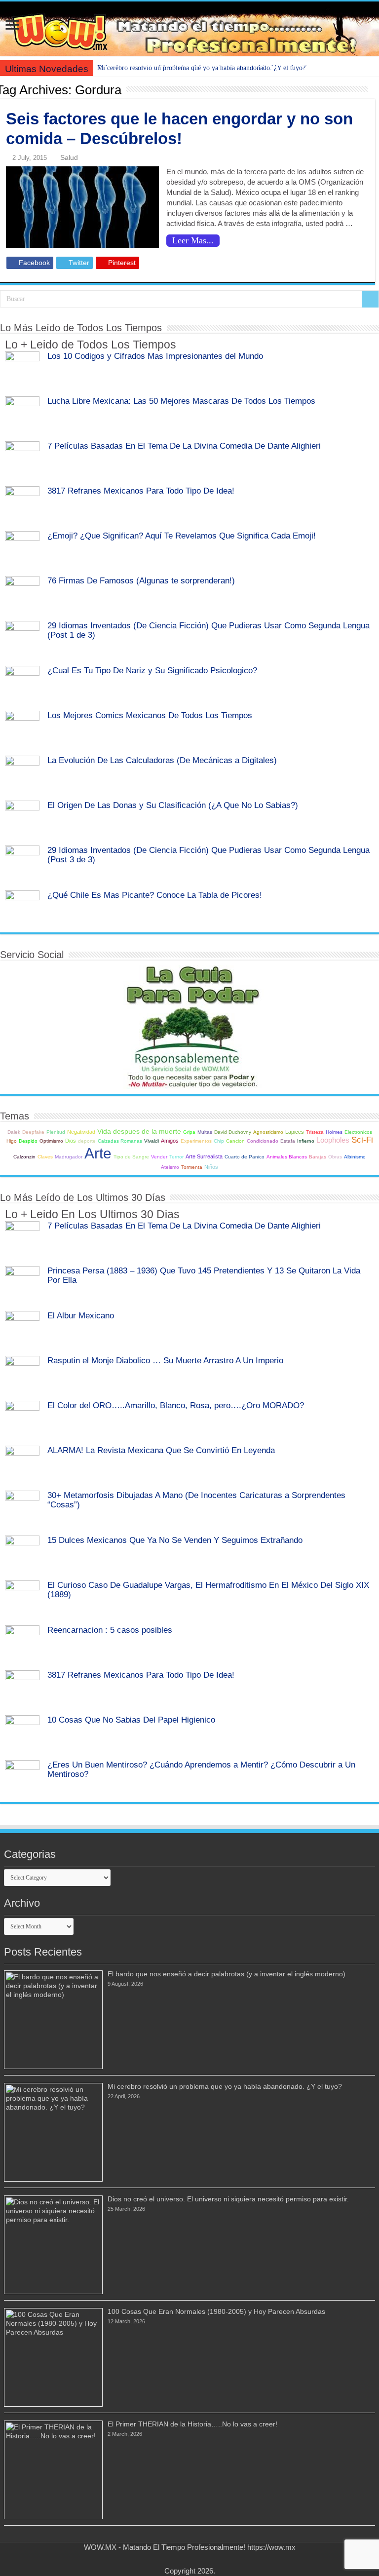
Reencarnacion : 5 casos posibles (110, 1630)
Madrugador (69, 1157)
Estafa (288, 1141)
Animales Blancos (287, 1157)
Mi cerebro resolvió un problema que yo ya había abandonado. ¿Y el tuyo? (201, 68)
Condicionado (263, 1141)
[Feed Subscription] (372, 89)
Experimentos (196, 1141)
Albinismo (355, 1157)
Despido (28, 1141)
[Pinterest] (194, 2559)
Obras (335, 1157)
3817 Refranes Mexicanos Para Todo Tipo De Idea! (141, 491)
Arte (98, 1153)
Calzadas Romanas (120, 1141)
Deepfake (33, 1132)
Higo (12, 1141)
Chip (219, 1141)
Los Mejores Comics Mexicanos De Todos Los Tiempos (150, 715)
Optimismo (51, 1141)
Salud (69, 157)
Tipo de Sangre (131, 1157)
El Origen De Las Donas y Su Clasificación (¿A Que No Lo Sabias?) (173, 805)
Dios (71, 1141)
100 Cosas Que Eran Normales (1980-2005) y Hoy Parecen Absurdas (216, 2311)
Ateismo (170, 1167)
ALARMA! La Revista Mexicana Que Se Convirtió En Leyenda (161, 1450)
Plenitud (56, 1132)
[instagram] (204, 2559)
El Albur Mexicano (81, 1315)
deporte (87, 1141)
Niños (211, 1167)
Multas (205, 1132)
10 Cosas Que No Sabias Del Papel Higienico (131, 1720)
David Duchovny (233, 1132)
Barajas (318, 1157)
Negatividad (81, 1132)
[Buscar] (370, 299)
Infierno (306, 1141)
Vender (159, 1157)
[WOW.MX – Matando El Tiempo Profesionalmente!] (189, 29)
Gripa (189, 1132)
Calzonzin (24, 1157)
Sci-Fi (362, 1140)
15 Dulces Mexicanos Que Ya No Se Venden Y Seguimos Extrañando (175, 1540)
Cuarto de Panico (245, 1157)
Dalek (14, 1132)
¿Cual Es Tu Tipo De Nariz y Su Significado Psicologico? (152, 670)
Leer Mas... (193, 240)
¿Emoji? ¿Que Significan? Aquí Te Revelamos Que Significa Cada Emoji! (182, 536)
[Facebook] (175, 2559)
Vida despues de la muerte (139, 1132)
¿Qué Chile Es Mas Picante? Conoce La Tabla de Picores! (155, 895)
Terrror (176, 1157)
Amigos (170, 1141)
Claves (45, 1157)
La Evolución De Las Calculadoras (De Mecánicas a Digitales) (162, 760)
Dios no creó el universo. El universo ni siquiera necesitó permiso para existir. (228, 2199)
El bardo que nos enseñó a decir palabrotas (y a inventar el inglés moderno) (227, 1974)
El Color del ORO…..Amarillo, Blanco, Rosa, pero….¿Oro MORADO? (176, 1405)
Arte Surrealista (204, 1156)
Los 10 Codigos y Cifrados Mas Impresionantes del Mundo (155, 356)
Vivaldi (152, 1141)
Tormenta (192, 1167)
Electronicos (358, 1132)
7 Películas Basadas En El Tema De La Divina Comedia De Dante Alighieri (184, 446)
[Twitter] (185, 2559)
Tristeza (315, 1132)
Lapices (295, 1132)
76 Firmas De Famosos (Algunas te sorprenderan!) (141, 580)
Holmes (334, 1132)
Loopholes (333, 1140)
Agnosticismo (268, 1132)
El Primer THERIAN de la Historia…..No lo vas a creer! (192, 2424)
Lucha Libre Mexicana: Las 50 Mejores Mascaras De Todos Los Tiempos (181, 401)
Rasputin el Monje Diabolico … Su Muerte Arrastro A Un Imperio (165, 1360)
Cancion (235, 1141)
